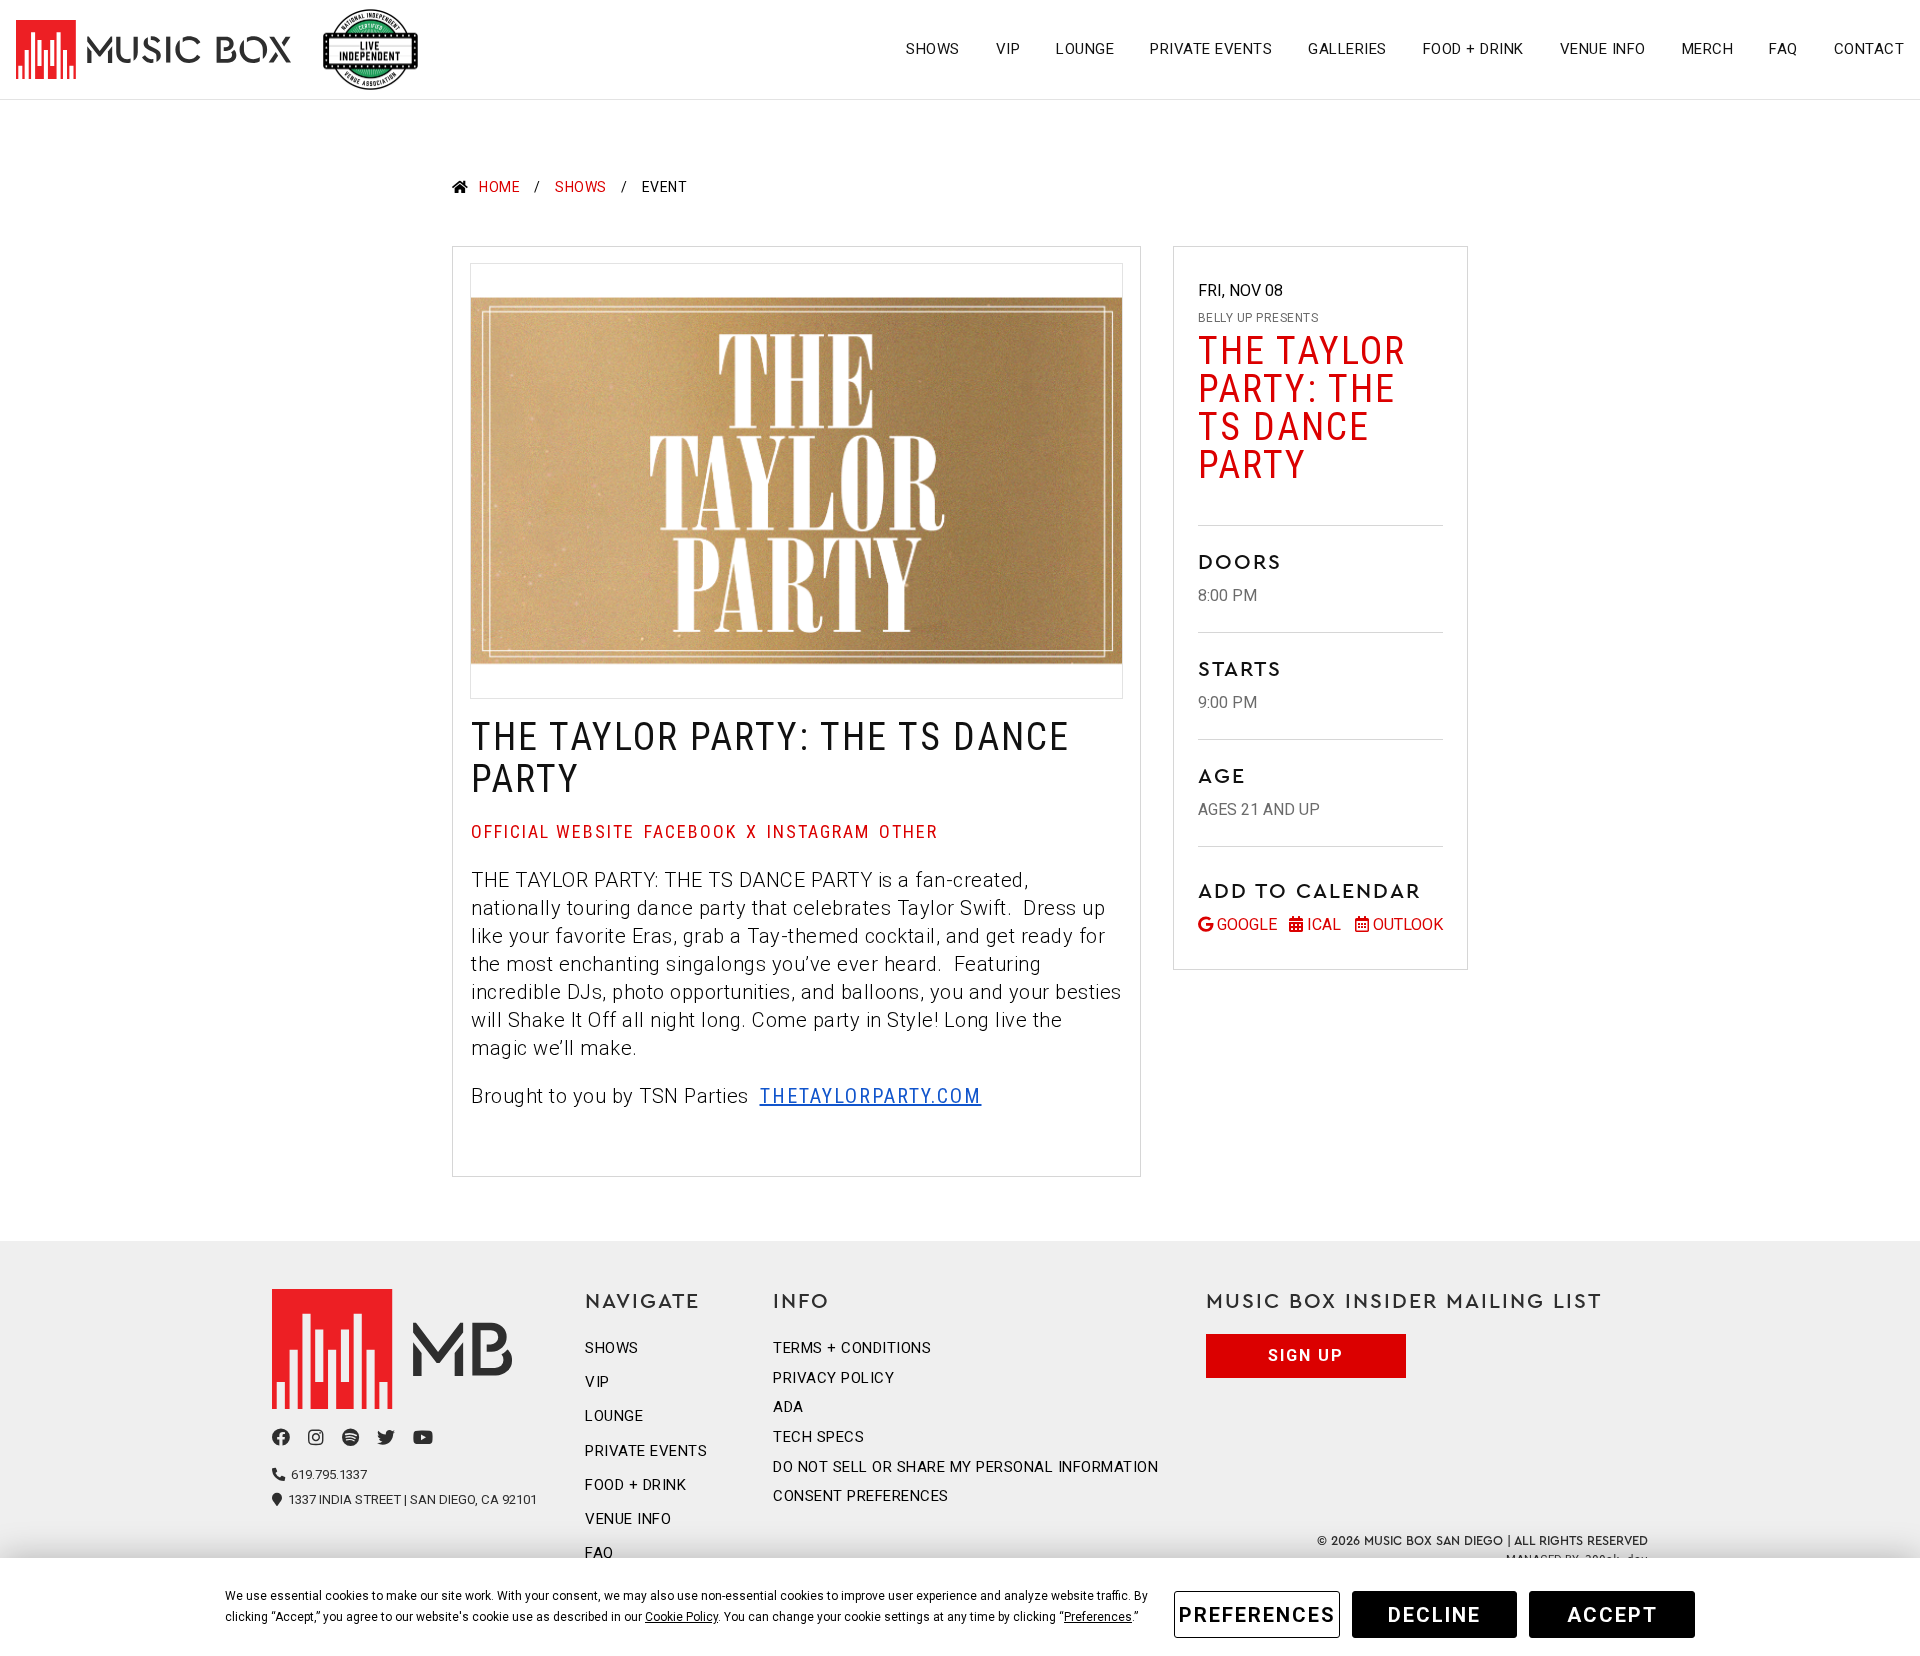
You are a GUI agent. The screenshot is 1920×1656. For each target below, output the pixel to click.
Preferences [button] (1098, 1617)
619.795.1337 (327, 1474)
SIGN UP (1306, 1355)
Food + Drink (1473, 49)
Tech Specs (818, 1437)
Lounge (1085, 49)
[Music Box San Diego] (404, 1349)
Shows (933, 49)
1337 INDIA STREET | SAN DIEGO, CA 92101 (411, 1499)
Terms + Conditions (852, 1348)
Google (1247, 924)
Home (499, 187)
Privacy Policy (833, 1378)
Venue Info (1603, 49)
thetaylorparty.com (871, 1096)
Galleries (1347, 49)
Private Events (1211, 49)
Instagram (818, 831)
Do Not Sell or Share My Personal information (965, 1467)
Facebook (690, 831)
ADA (788, 1407)
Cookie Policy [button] (681, 1617)
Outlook (1408, 924)
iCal (1324, 924)
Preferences (1257, 1615)
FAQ (1783, 49)
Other (908, 831)
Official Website (553, 831)
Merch (1708, 49)
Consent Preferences (861, 1496)
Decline (1434, 1615)
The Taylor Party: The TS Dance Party (1302, 408)
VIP (1008, 49)
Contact (1869, 49)
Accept (1612, 1615)
